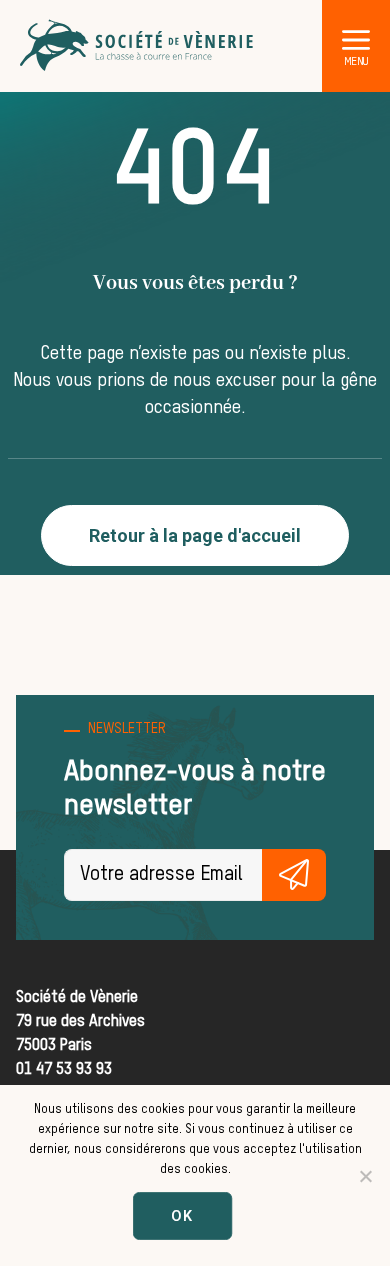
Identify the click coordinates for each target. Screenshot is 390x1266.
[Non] (365, 1176)
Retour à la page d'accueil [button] (195, 535)
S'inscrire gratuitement (294, 875)
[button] (356, 39)
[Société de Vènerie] (138, 46)
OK (183, 1215)
